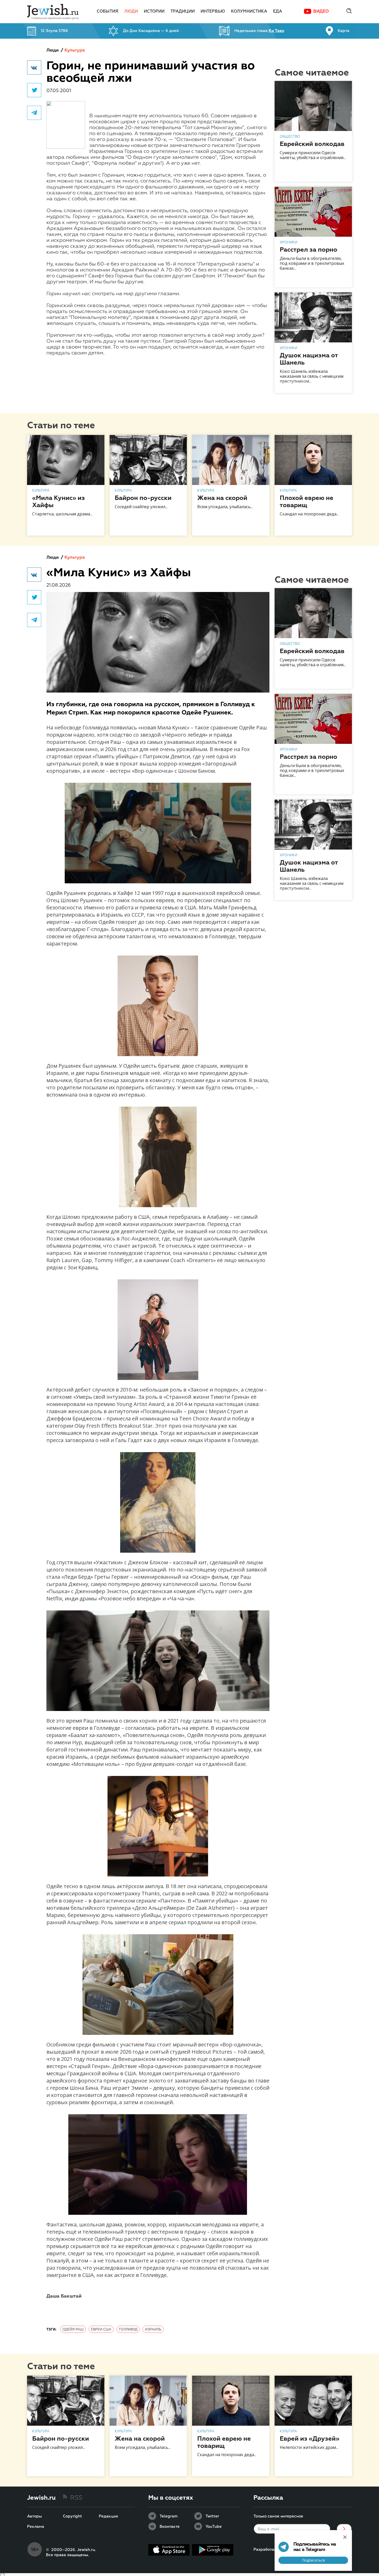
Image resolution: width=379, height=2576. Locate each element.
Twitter (212, 2516)
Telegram (169, 2516)
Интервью (213, 12)
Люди (131, 12)
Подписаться (313, 2560)
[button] (34, 67)
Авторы (34, 2516)
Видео (321, 12)
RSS (76, 2498)
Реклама (36, 2527)
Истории (154, 12)
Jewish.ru (41, 2498)
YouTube (214, 2527)
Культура (75, 50)
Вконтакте (170, 2527)
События (108, 12)
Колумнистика (249, 12)
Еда (278, 12)
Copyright (72, 2516)
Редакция (108, 2516)
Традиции (183, 12)
